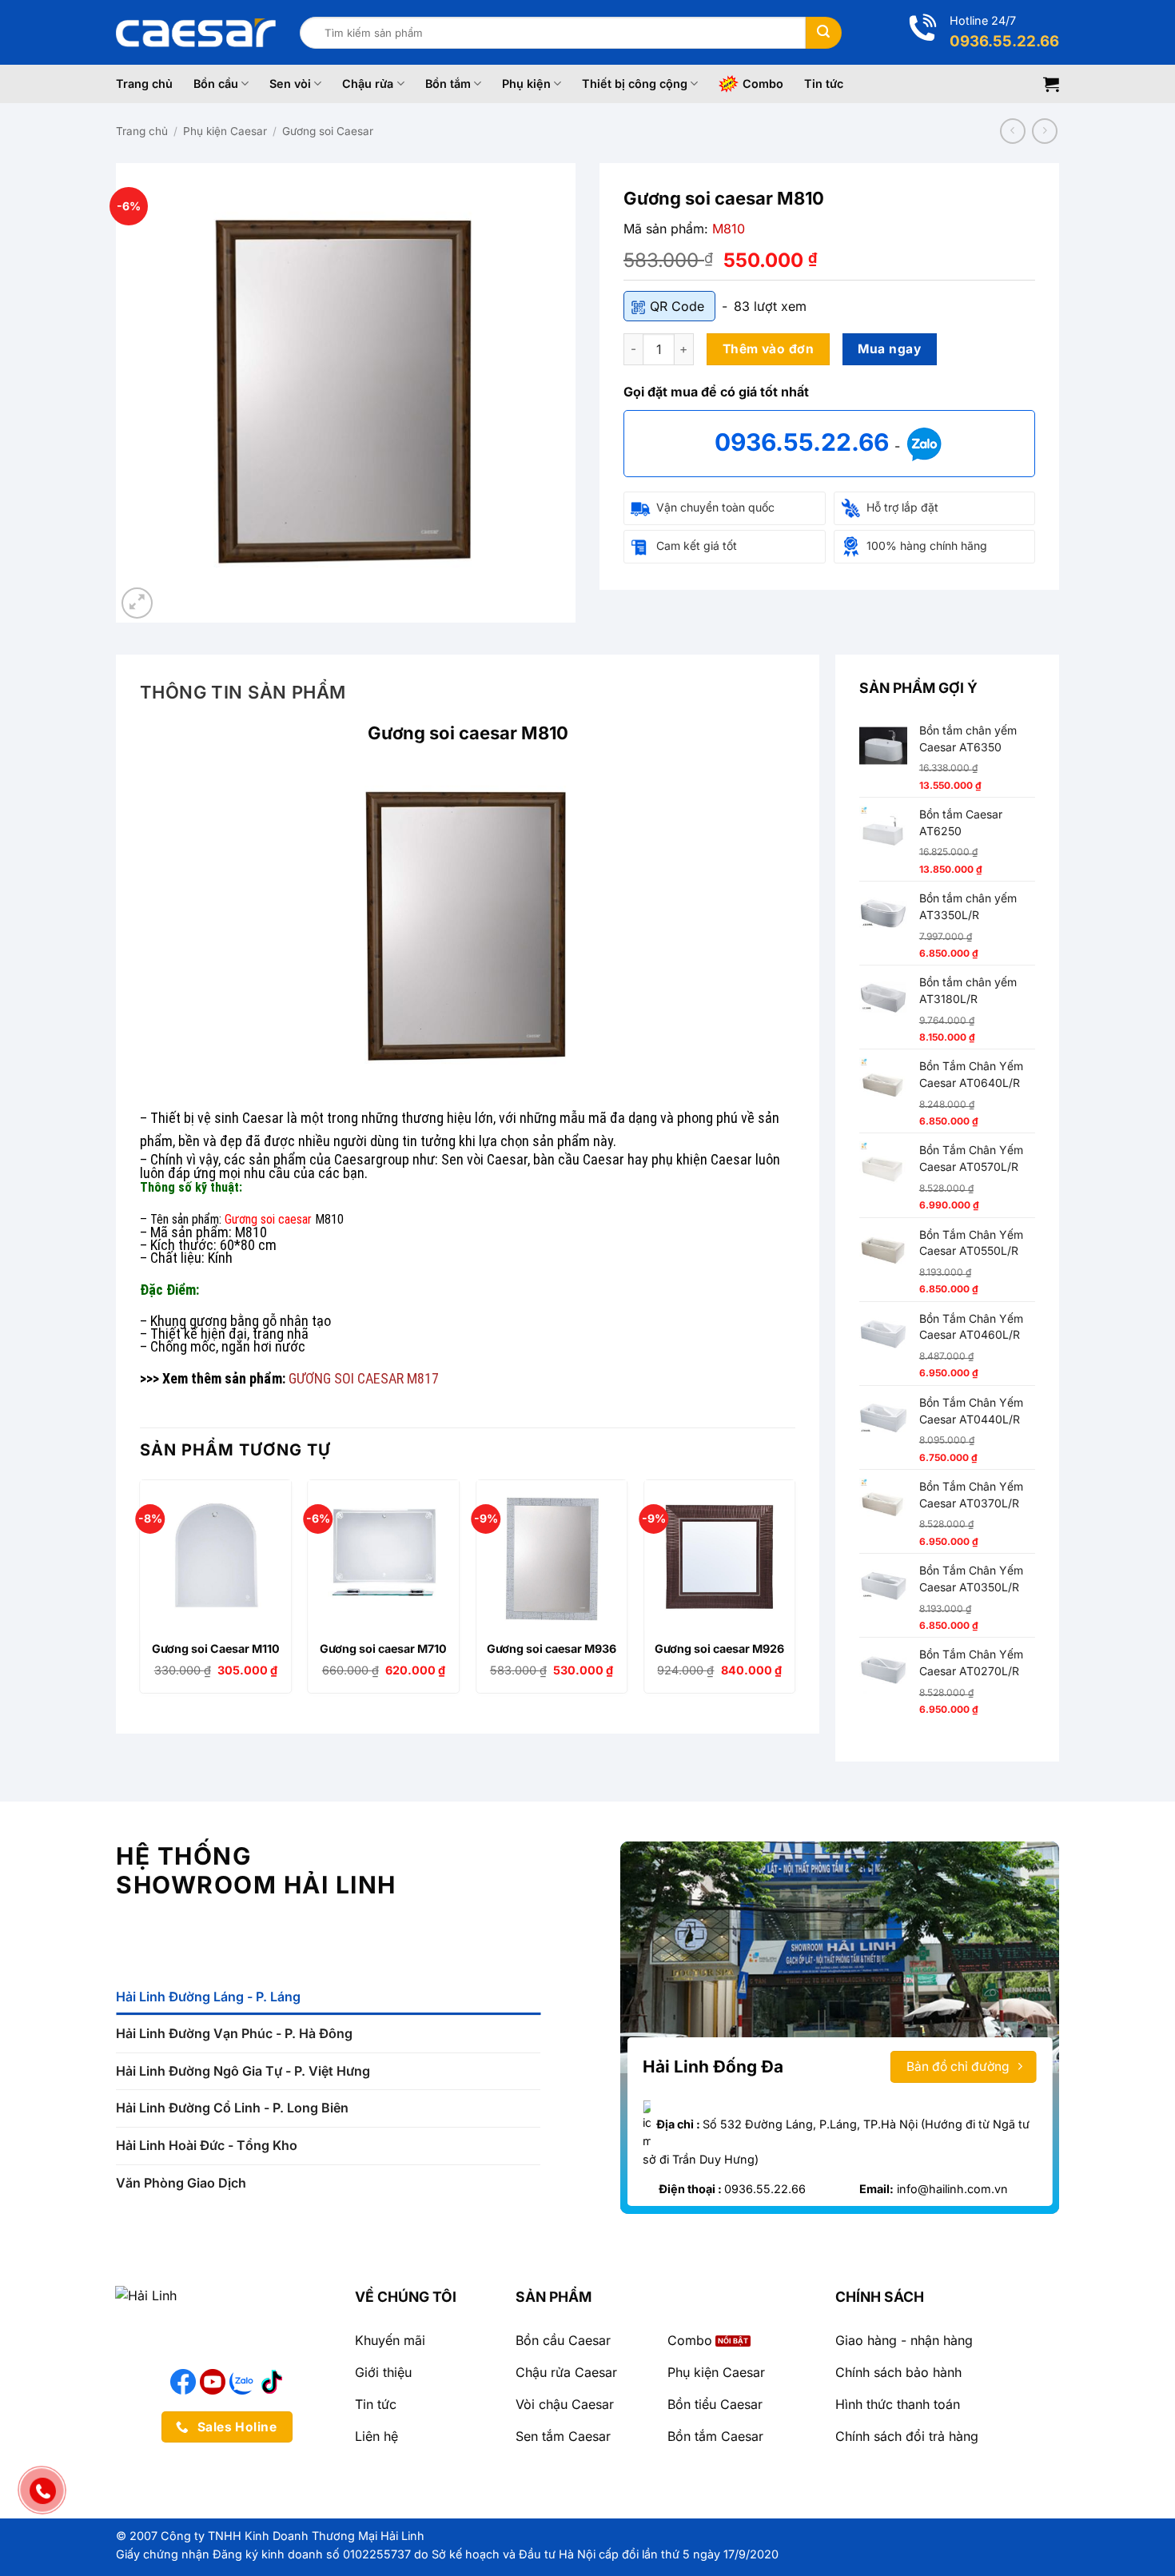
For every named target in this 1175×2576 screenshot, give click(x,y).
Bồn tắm (448, 84)
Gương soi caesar (268, 1219)
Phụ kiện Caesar (225, 131)
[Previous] (141, 1593)
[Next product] (1012, 131)
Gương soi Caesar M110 (216, 1648)
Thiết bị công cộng (635, 84)
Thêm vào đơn (769, 349)
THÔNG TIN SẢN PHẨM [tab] (243, 692)
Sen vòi (290, 84)
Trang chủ (144, 84)
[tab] (328, 1997)
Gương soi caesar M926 (719, 1648)
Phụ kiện (526, 84)
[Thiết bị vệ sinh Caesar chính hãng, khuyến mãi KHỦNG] (196, 33)
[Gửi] (824, 33)
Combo (763, 84)
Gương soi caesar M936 (552, 1648)
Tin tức (824, 84)
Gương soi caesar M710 (383, 1648)
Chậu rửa (368, 84)
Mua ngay (889, 349)
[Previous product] (1044, 131)
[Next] (795, 1593)
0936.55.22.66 (805, 442)
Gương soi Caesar (328, 131)
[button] (1051, 84)
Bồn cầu (216, 84)
